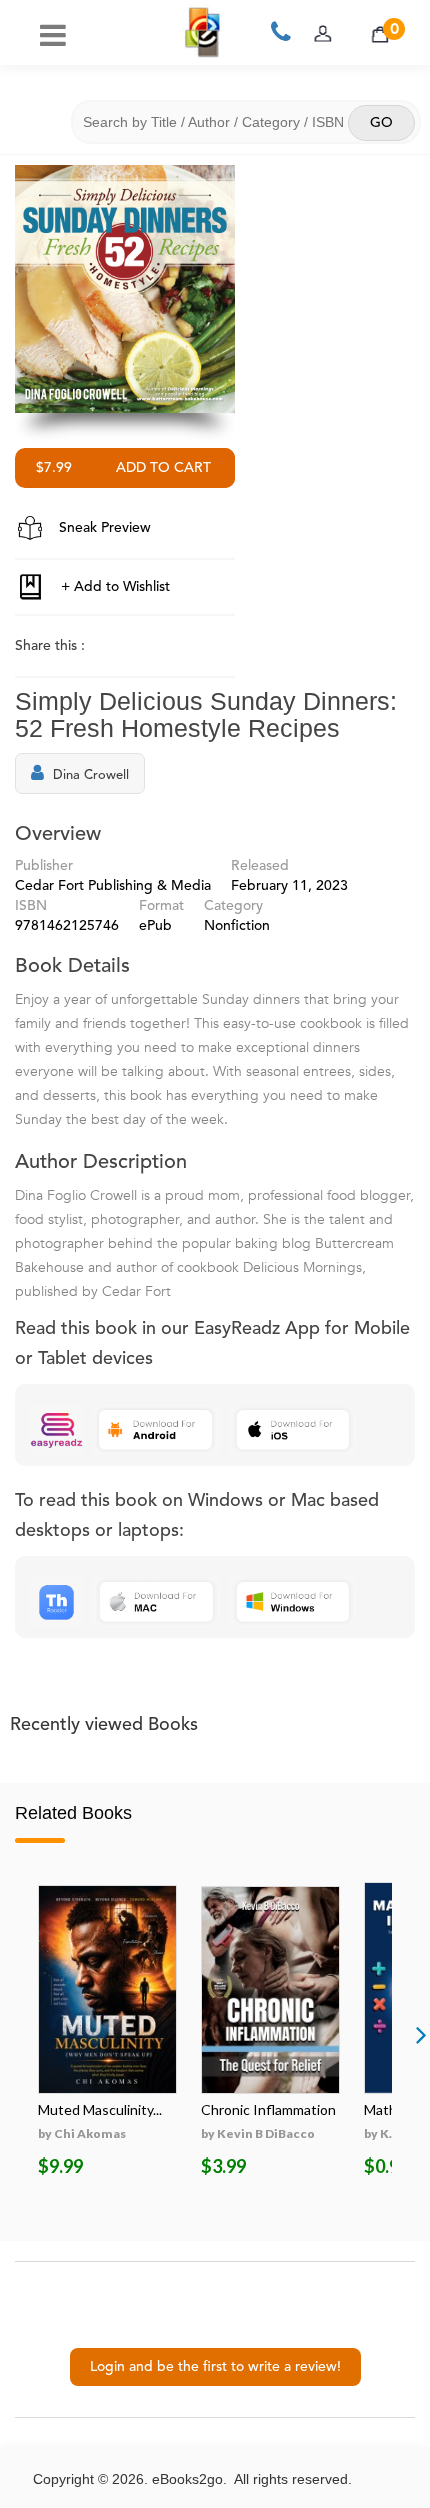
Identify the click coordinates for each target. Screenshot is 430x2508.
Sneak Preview (103, 528)
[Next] (421, 2034)
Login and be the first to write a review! (215, 2367)
